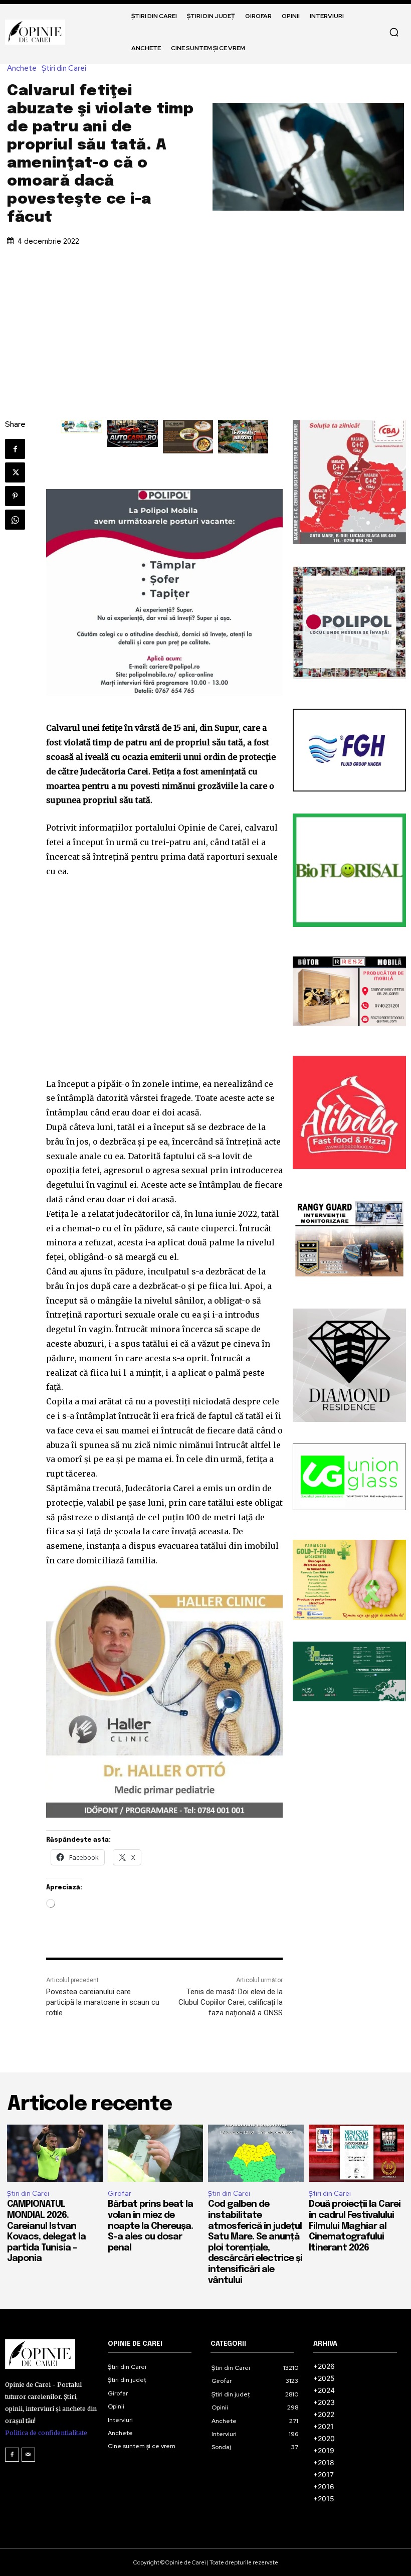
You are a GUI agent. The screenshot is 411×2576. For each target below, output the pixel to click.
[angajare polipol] (164, 593)
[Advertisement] (205, 325)
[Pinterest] (15, 496)
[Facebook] (15, 449)
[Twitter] (15, 472)
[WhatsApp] (15, 520)
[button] (394, 32)
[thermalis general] (243, 437)
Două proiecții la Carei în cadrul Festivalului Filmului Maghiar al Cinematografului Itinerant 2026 (355, 2226)
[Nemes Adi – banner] (82, 427)
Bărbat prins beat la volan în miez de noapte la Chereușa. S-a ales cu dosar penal (150, 2226)
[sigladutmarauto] (132, 433)
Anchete (22, 68)
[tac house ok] (188, 437)
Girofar (120, 2194)
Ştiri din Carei (64, 68)
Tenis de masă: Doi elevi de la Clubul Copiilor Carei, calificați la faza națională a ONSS (231, 2002)
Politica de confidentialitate (46, 2433)
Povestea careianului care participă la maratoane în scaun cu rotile (103, 2002)
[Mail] (29, 2455)
